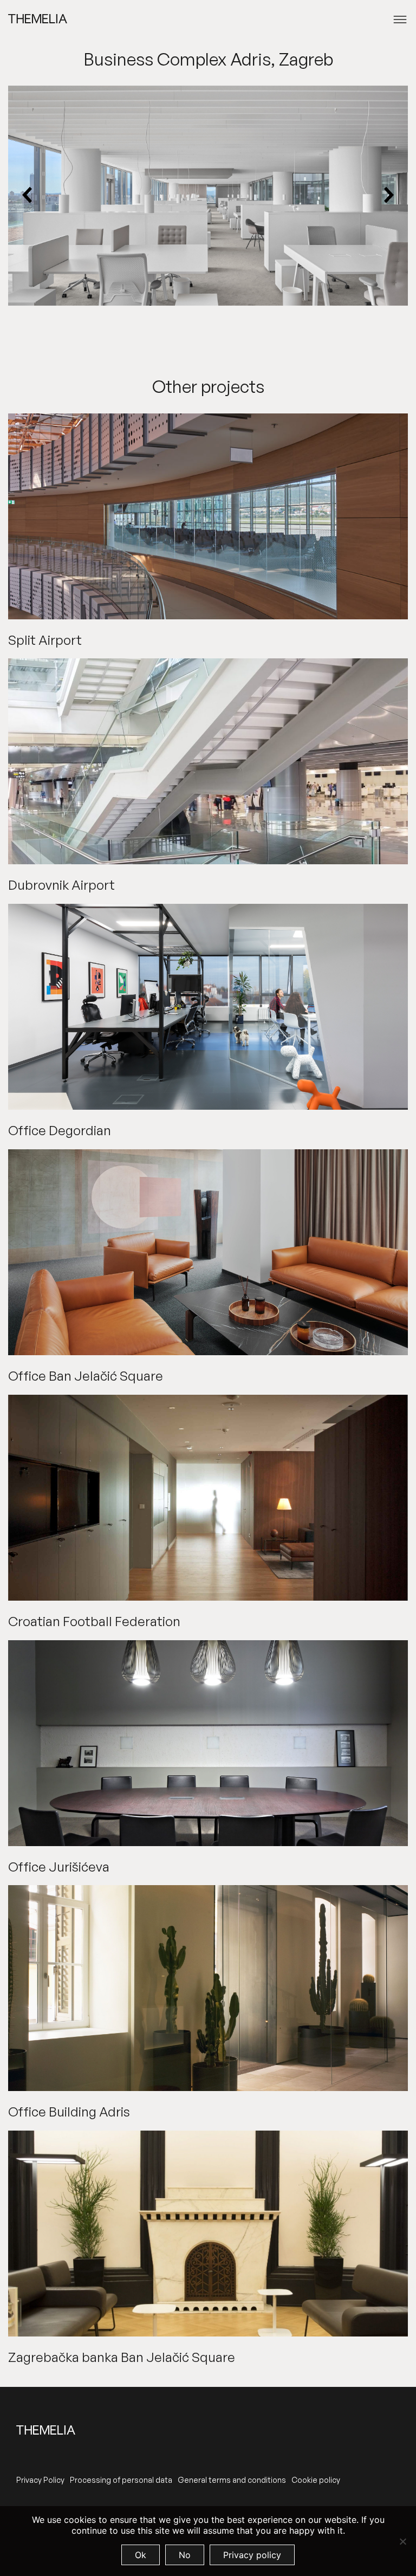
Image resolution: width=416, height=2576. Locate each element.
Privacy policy (252, 2555)
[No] (402, 2541)
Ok (141, 2555)
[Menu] (400, 20)
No (185, 2555)
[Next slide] (388, 196)
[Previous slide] (28, 196)
